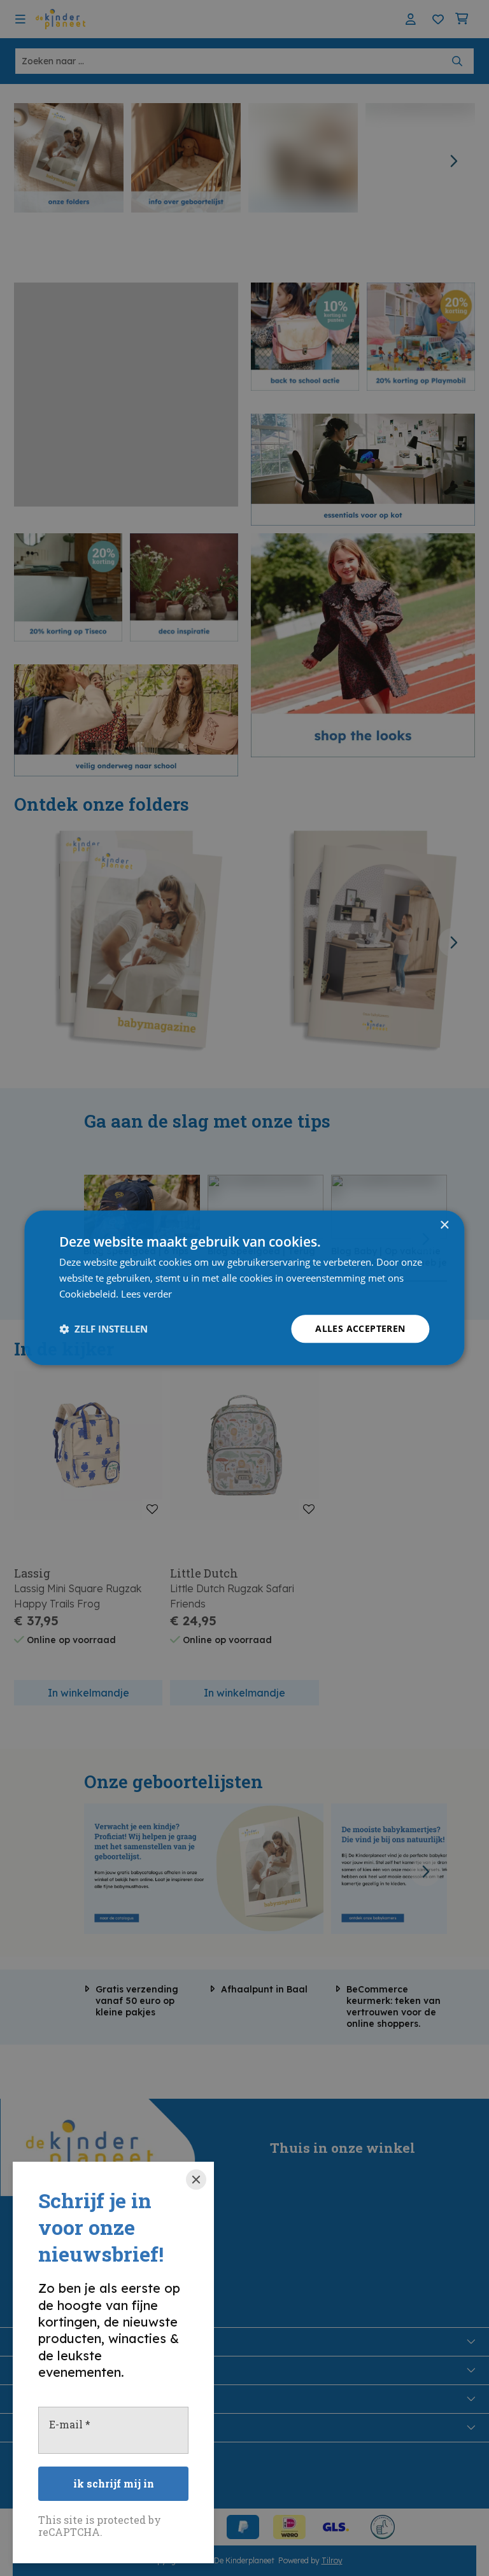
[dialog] (244, 1288)
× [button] (444, 1225)
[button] (103, 1329)
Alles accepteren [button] (360, 1328)
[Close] (196, 2180)
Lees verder (146, 1294)
